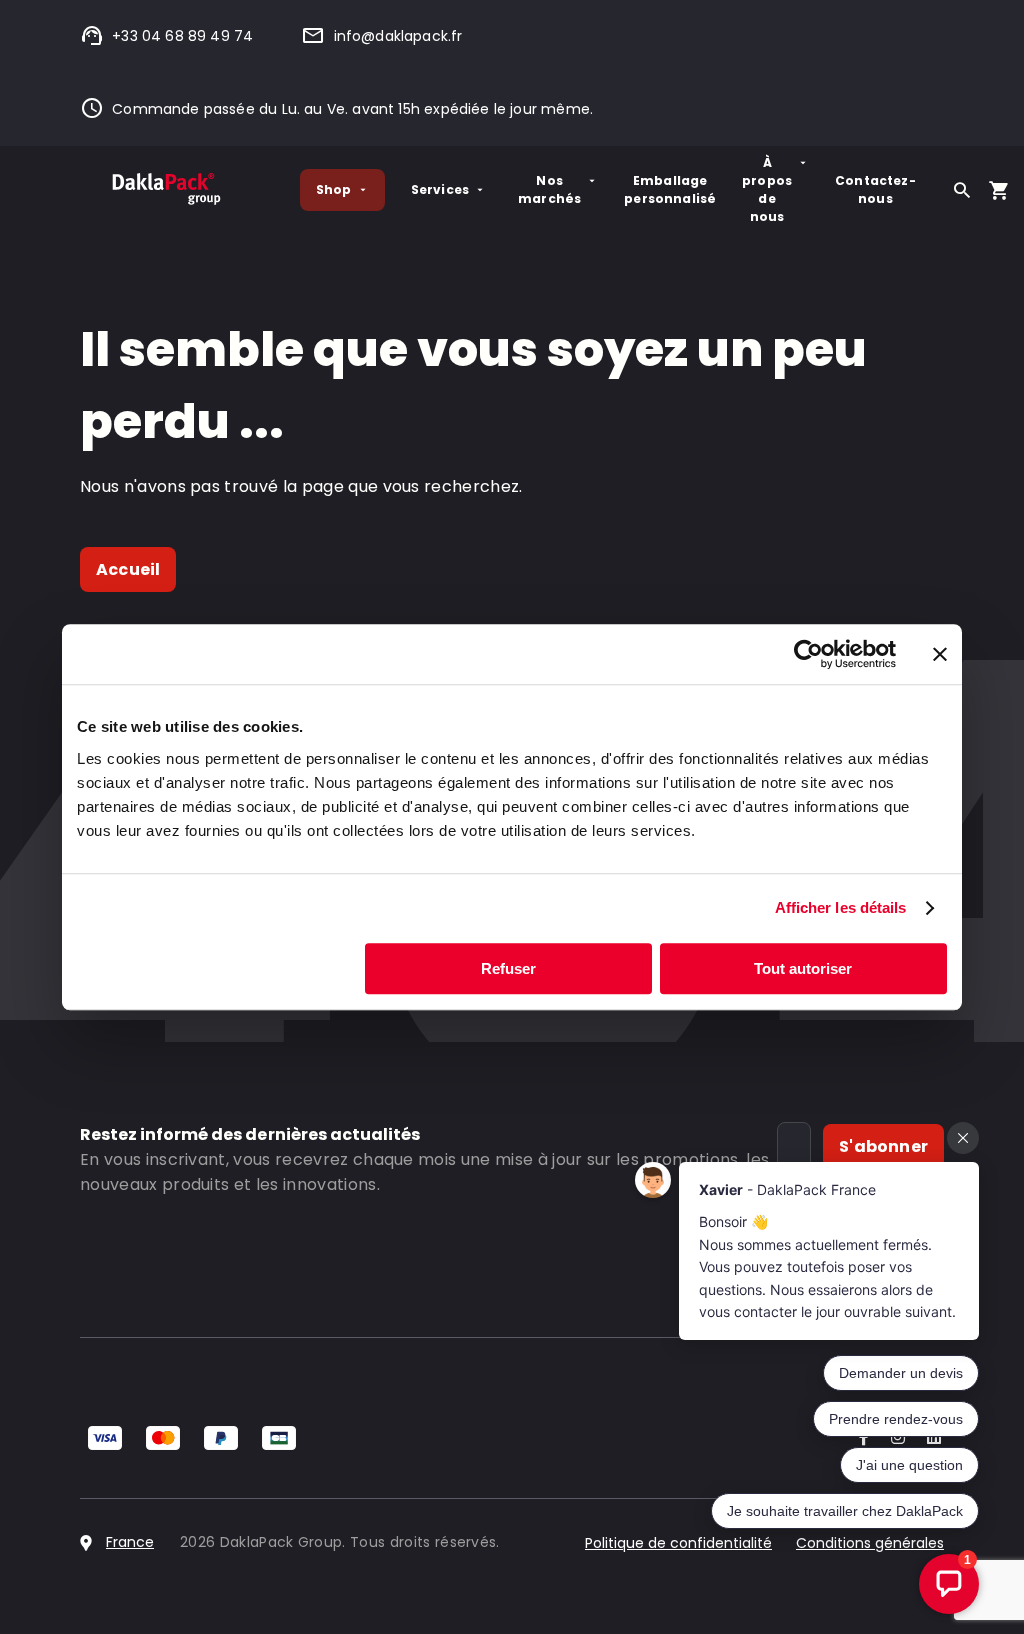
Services (440, 189)
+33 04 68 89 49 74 (182, 36)
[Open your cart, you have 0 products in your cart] (999, 190)
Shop (334, 189)
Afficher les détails (841, 907)
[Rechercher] (962, 190)
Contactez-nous (875, 189)
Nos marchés (549, 189)
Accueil (128, 569)
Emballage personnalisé (670, 189)
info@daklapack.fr (398, 36)
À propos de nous (767, 189)
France (130, 1542)
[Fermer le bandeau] (940, 654)
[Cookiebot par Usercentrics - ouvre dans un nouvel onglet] (808, 654)
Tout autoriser (803, 968)
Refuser (508, 968)
